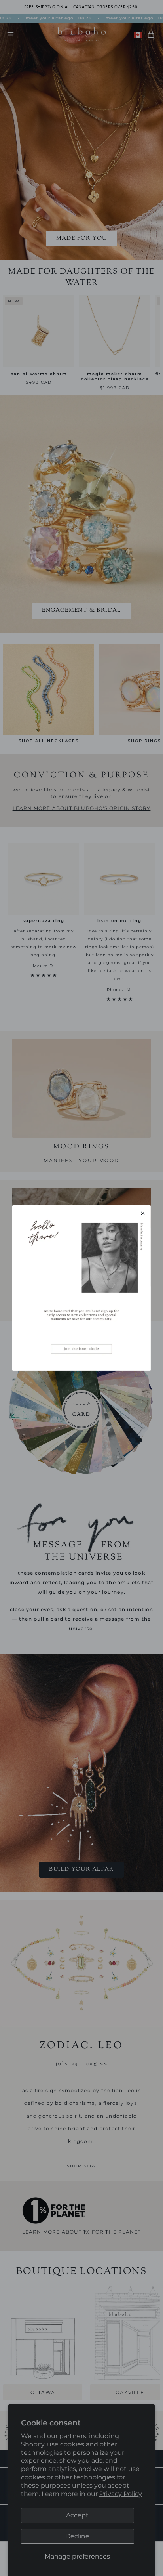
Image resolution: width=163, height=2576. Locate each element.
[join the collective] (81, 1288)
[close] (143, 1213)
